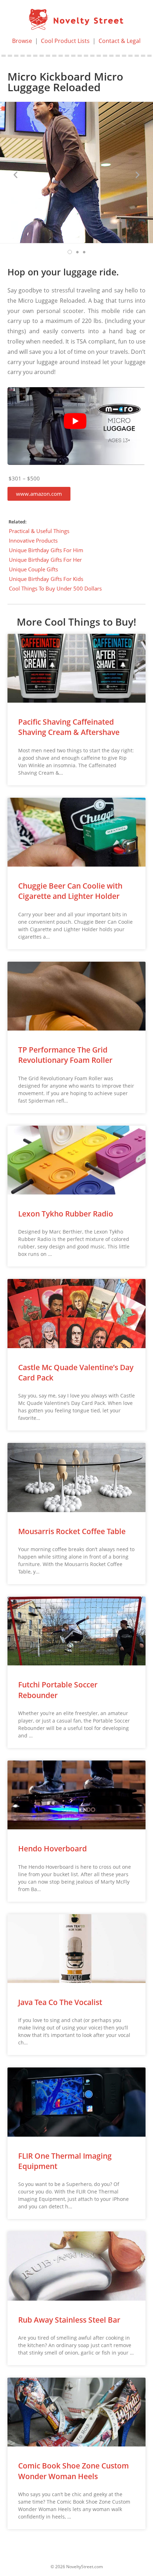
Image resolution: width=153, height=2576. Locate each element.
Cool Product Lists (65, 41)
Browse (22, 41)
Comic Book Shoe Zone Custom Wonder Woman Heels (73, 2471)
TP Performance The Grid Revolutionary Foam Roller (65, 1055)
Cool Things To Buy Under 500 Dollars (55, 588)
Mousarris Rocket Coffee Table (72, 1531)
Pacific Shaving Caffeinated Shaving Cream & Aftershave (69, 727)
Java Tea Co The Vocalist (60, 2002)
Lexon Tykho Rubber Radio (66, 1214)
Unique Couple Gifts (33, 569)
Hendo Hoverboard (52, 1849)
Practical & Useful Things (39, 531)
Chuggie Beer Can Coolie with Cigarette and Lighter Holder (70, 891)
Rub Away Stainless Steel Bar (69, 2320)
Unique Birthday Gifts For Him (46, 550)
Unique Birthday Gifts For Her (45, 560)
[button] (39, 494)
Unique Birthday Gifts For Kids (46, 579)
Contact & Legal (120, 41)
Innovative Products (33, 540)
